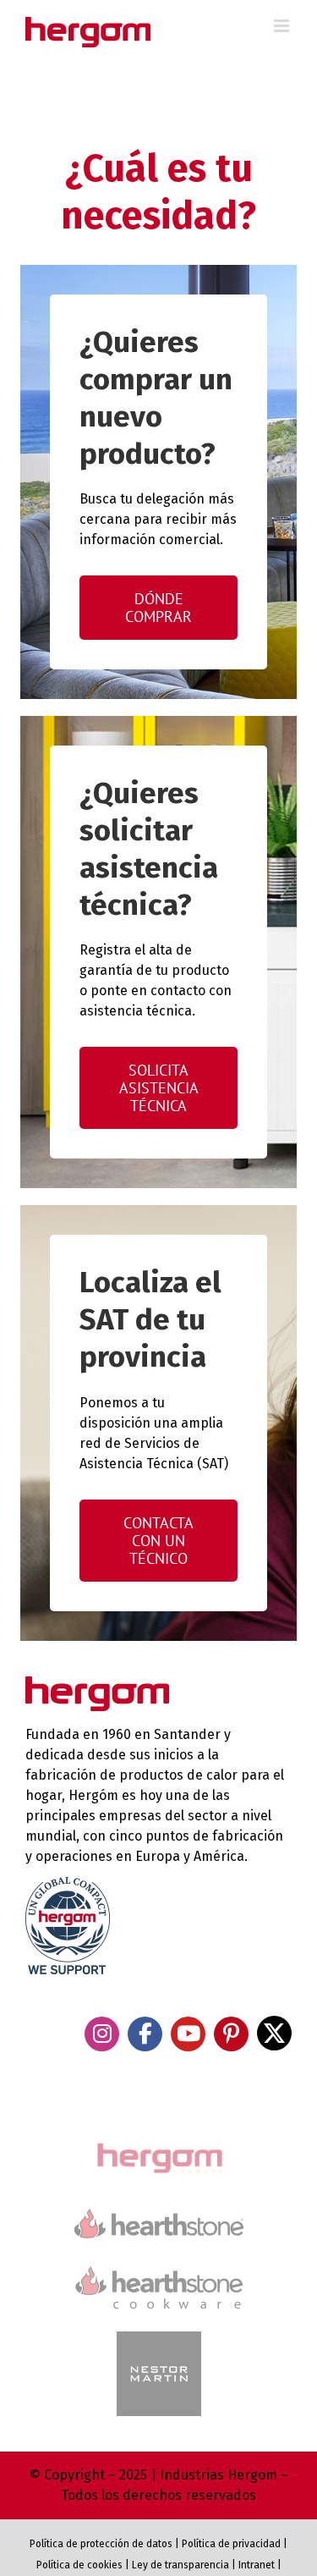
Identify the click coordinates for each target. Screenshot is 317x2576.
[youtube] (188, 2034)
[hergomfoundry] (159, 2145)
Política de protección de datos (101, 2544)
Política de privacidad (231, 2544)
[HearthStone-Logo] (159, 2216)
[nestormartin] (159, 2339)
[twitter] (274, 2033)
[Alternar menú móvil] (283, 26)
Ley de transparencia (179, 2565)
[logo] (159, 2264)
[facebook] (145, 2034)
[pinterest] (231, 2034)
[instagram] (102, 2034)
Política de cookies (79, 2565)
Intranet (257, 2565)
